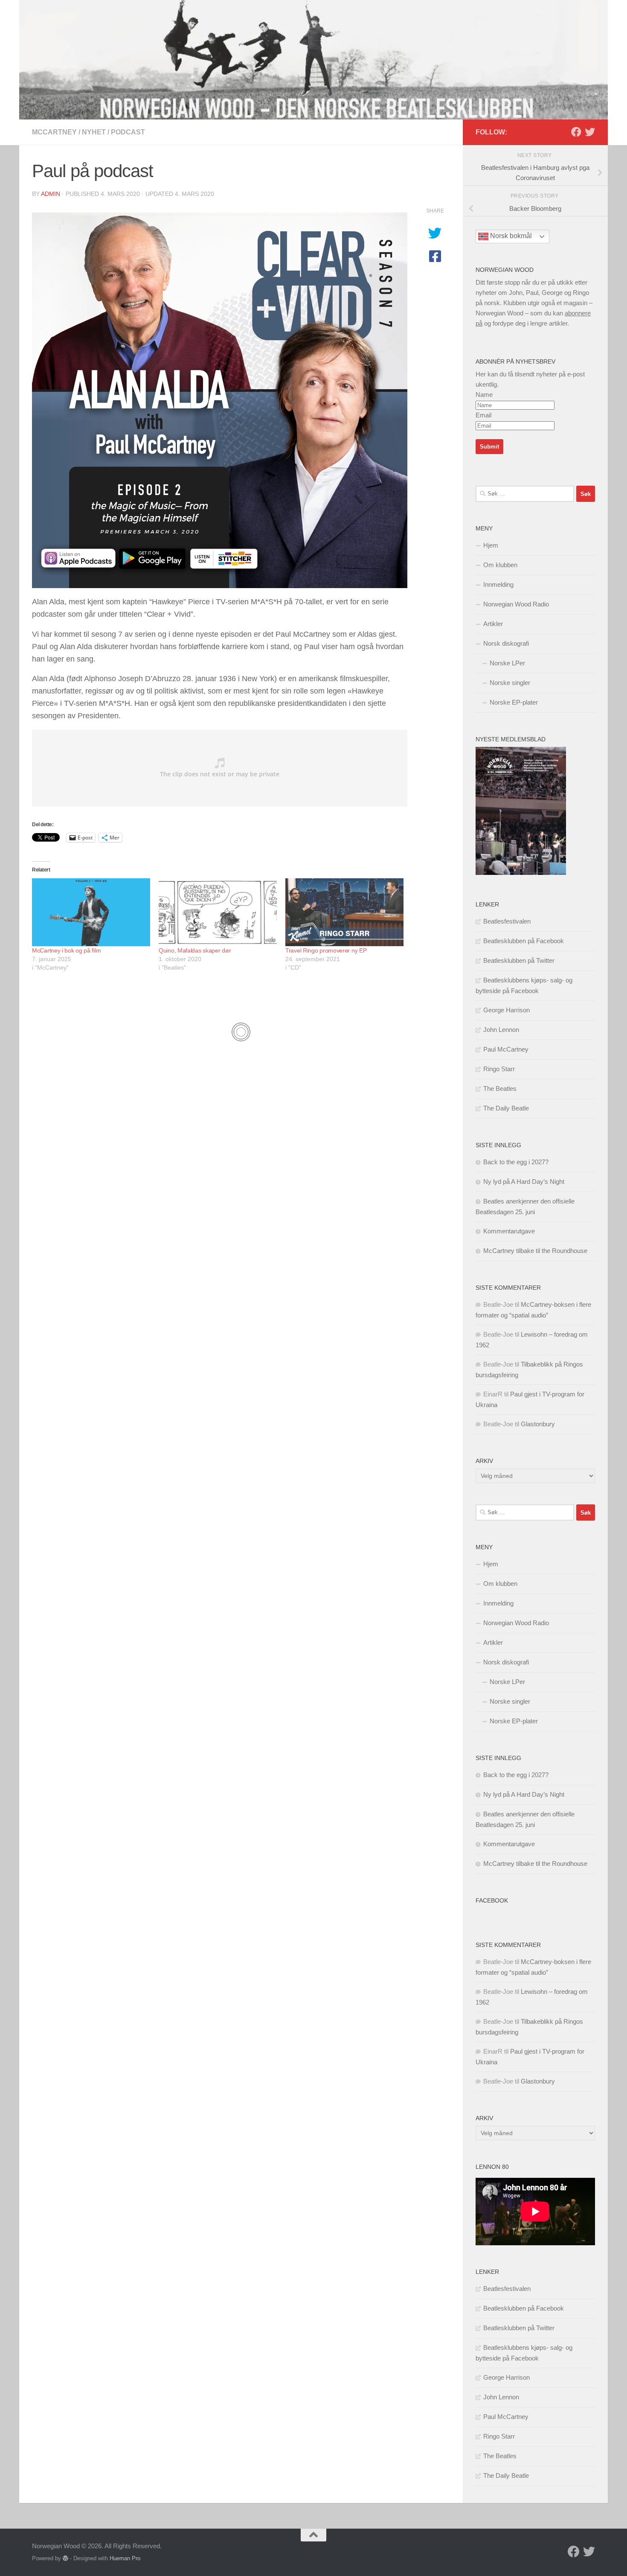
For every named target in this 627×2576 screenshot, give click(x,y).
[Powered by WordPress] (65, 2558)
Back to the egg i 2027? (516, 1162)
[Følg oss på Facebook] (576, 132)
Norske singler (510, 683)
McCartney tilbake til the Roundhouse (535, 1251)
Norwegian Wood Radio (516, 604)
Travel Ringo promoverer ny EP (326, 950)
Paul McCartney (506, 1049)
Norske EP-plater (514, 702)
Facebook (492, 1900)
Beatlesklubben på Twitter (519, 960)
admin (51, 194)
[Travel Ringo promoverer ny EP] (344, 912)
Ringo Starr (499, 1069)
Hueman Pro (125, 2558)
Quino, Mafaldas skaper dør (195, 950)
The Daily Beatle (506, 1108)
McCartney (54, 132)
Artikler (493, 624)
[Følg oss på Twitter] (590, 132)
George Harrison (507, 1010)
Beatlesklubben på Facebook (524, 941)
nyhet (94, 132)
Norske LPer (507, 663)
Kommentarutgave (509, 1231)
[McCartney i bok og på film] (91, 912)
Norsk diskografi (506, 643)
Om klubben (500, 565)
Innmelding (498, 584)
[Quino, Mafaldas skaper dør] (218, 912)
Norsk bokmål (510, 236)
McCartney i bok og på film (66, 950)
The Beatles (500, 1088)
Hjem (491, 545)
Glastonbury (538, 1424)
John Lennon (501, 1030)
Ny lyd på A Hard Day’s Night (524, 1182)
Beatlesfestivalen (507, 921)
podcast (128, 132)
